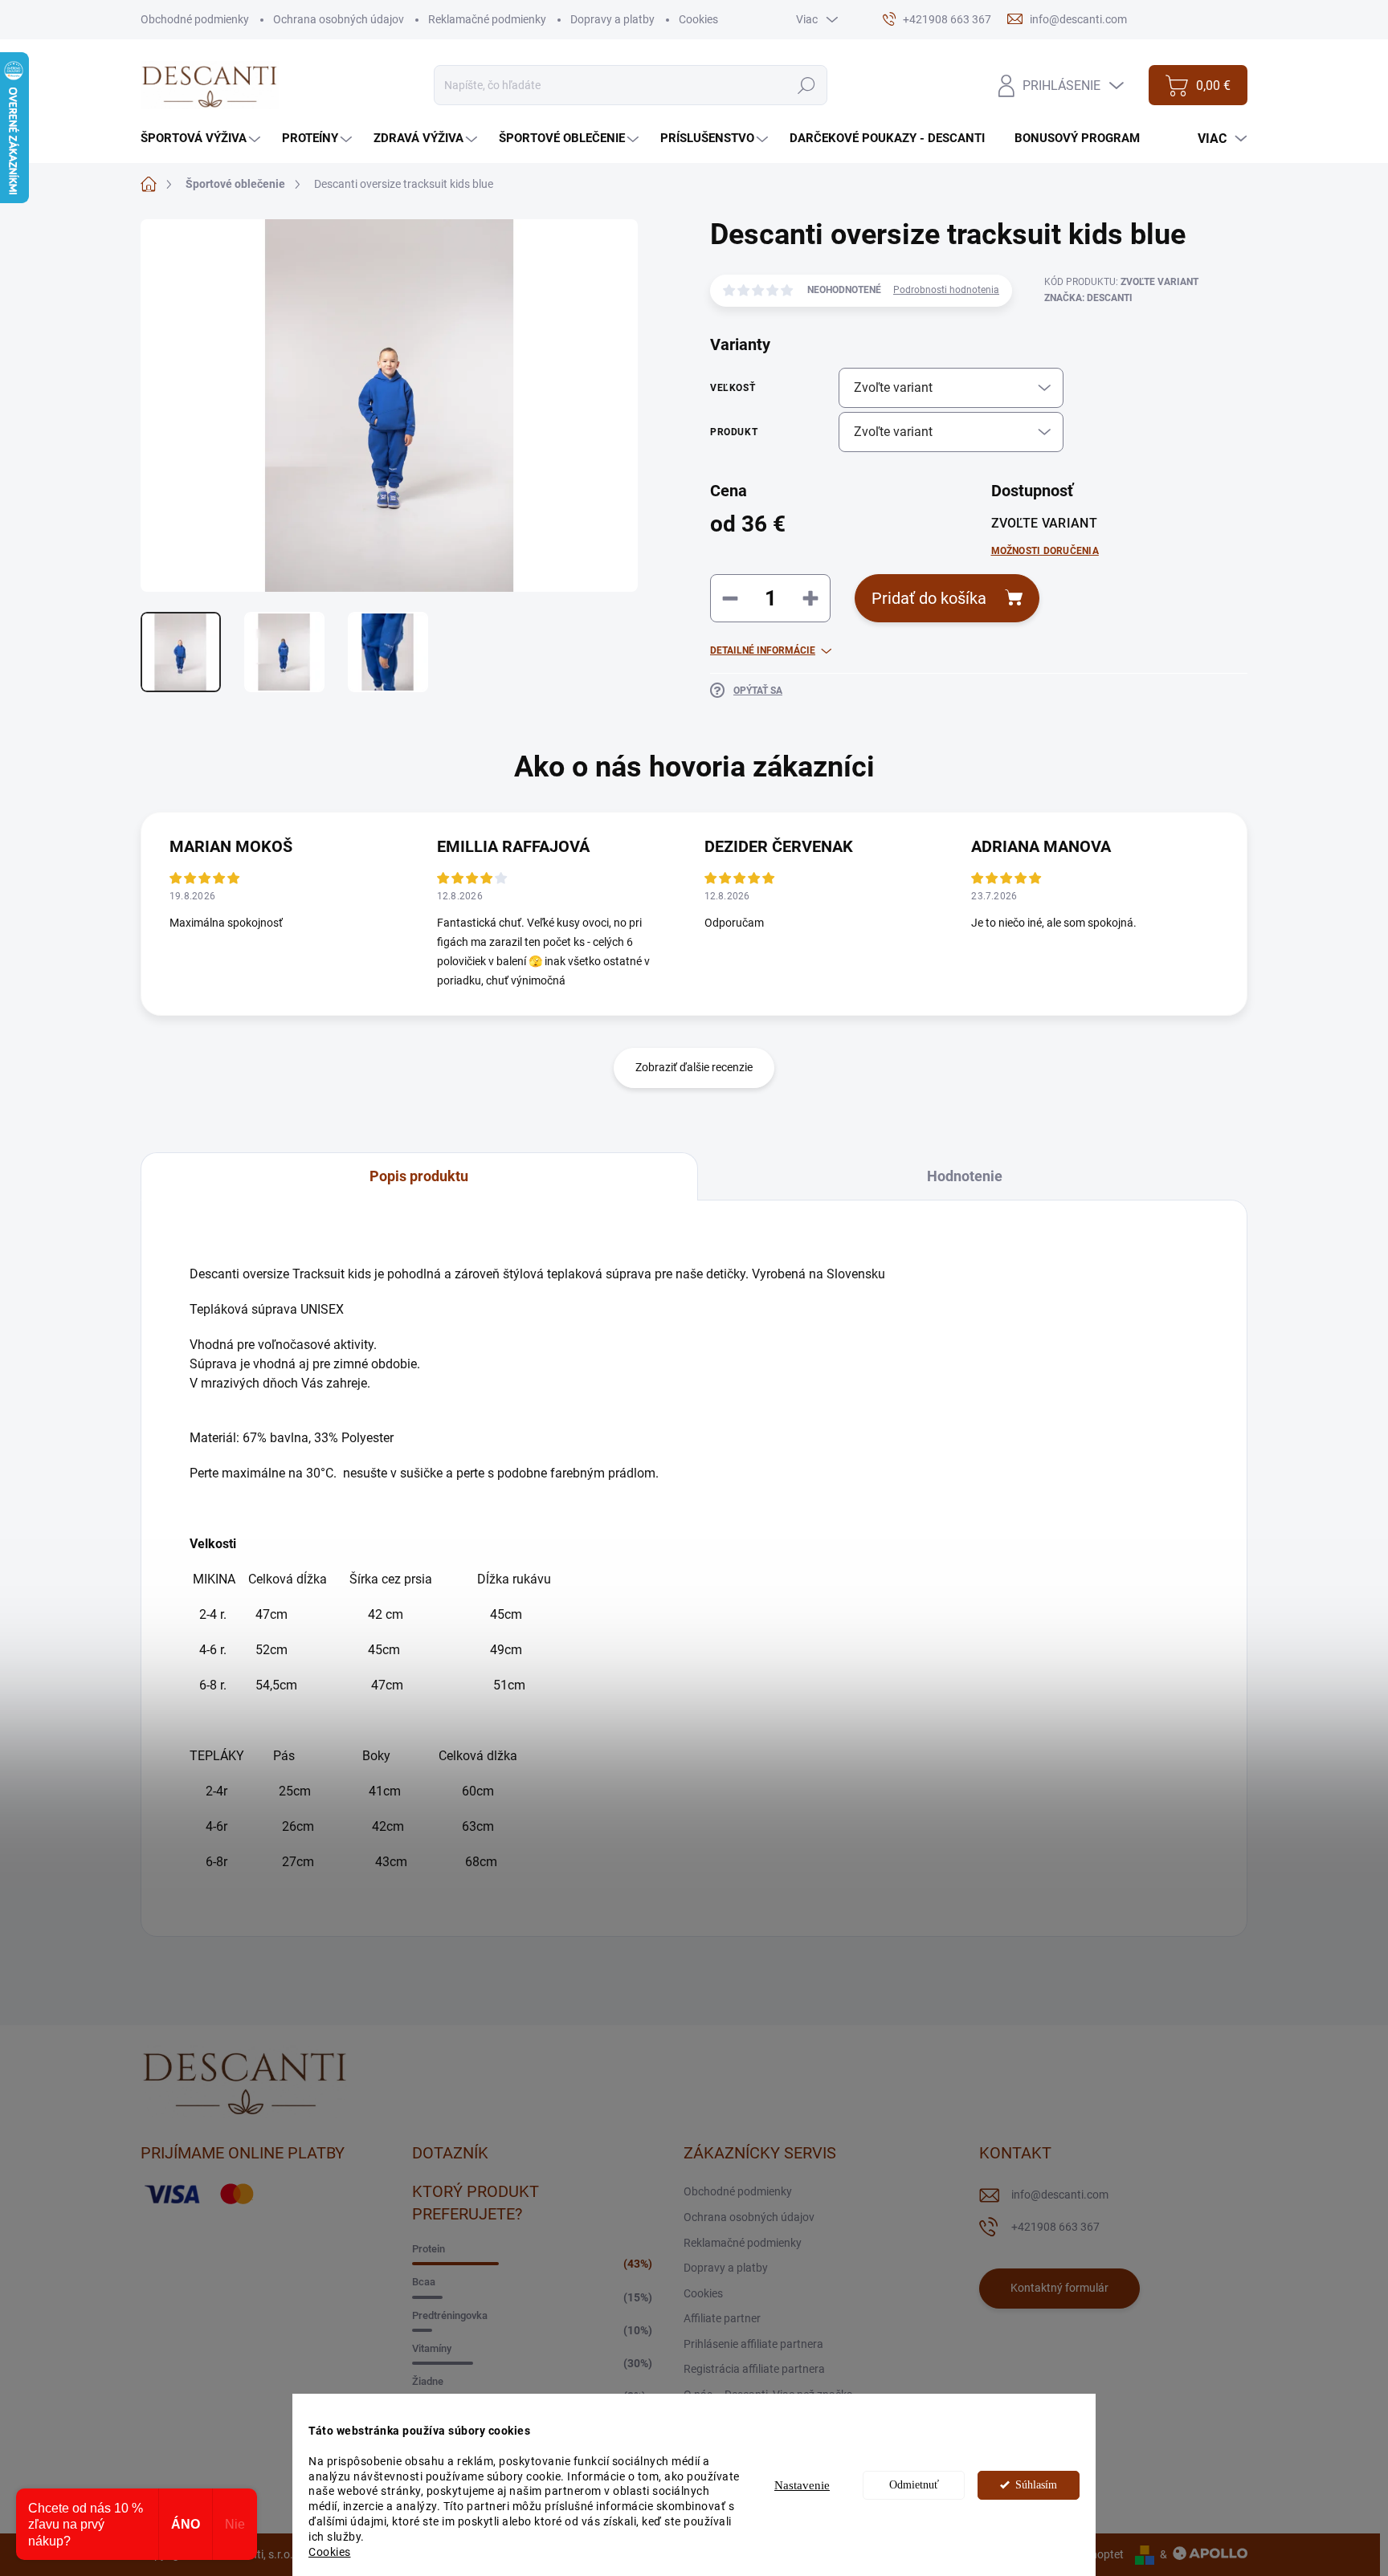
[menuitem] (202, 139)
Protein (429, 2249)
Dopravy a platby (612, 19)
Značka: (1088, 298)
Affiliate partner (722, 2318)
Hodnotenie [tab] (965, 1176)
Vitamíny (432, 2348)
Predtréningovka (450, 2315)
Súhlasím (1036, 2485)
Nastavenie (802, 2485)
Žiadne (428, 2381)
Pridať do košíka (929, 598)
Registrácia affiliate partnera (754, 2369)
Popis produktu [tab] (419, 1176)
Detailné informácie (763, 650)
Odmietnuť (914, 2485)
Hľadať (806, 85)
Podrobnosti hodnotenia (946, 290)
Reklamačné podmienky (487, 19)
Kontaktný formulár (1059, 2288)
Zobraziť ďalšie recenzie (694, 1067)
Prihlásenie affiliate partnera (753, 2344)
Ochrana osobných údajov (339, 19)
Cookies (330, 2552)
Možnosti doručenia (1045, 551)
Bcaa (424, 2282)
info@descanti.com (1060, 2195)
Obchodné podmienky (195, 19)
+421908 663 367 (1055, 2227)
